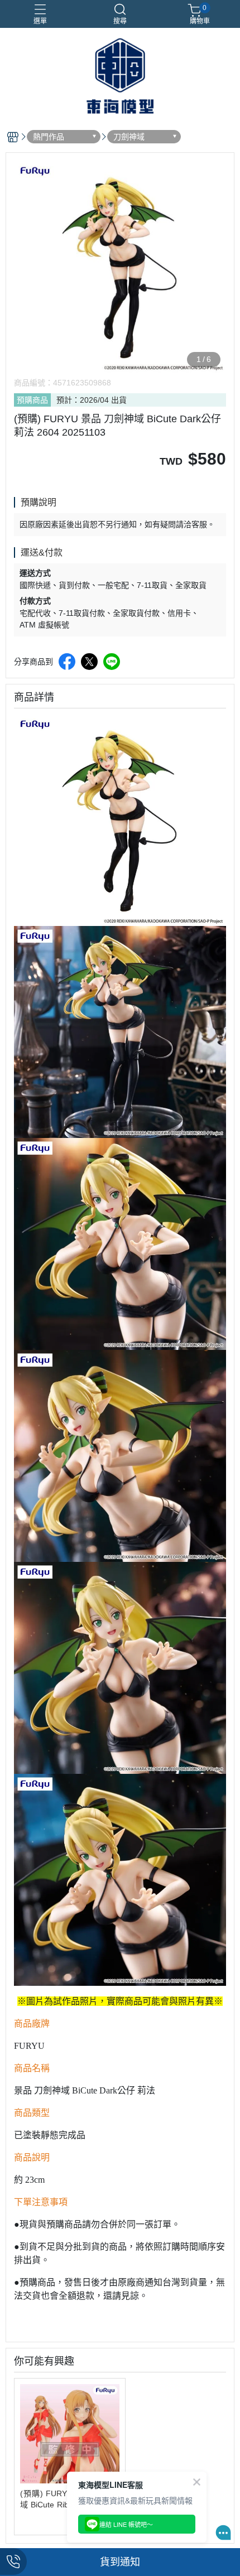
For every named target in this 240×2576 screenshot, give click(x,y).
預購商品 (32, 400)
